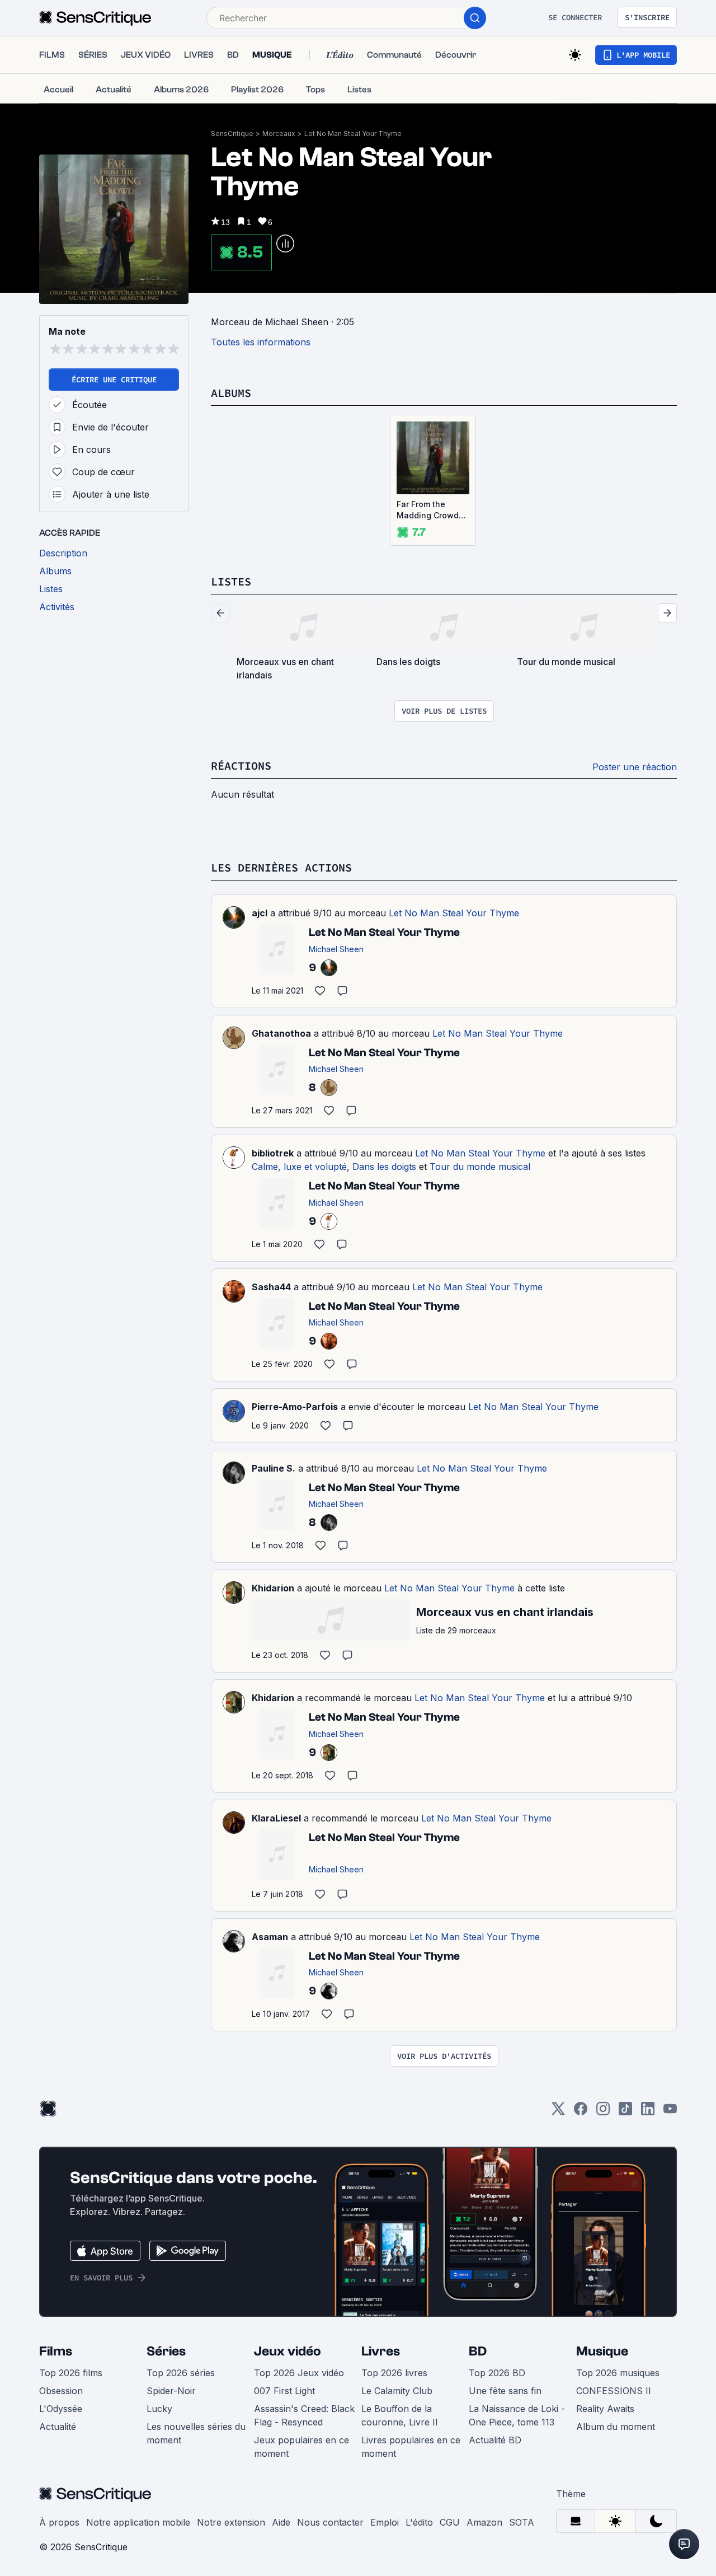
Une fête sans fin (505, 2391)
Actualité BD (495, 2440)
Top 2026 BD (497, 2373)
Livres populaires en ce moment (411, 2447)
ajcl (260, 913)
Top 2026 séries (181, 2373)
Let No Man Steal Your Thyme (353, 134)
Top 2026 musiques (618, 2373)
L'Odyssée (61, 2409)
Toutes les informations (261, 342)
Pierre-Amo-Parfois (295, 1407)
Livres (381, 2351)
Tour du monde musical (480, 1167)
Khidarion (273, 1588)
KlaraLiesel (276, 1818)
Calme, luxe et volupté (299, 1167)
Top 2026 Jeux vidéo (299, 2373)
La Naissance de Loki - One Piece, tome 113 (517, 2415)
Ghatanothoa (281, 1033)
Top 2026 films (71, 2373)
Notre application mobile (138, 2522)
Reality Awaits (605, 2409)
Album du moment (616, 2427)
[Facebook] (581, 2112)
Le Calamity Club (397, 2391)
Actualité (58, 2427)
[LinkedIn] (648, 2112)
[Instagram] (603, 2112)
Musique (602, 2351)
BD (478, 2351)
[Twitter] (558, 2112)
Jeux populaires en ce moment (302, 2447)
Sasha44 (271, 1287)
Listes (231, 581)
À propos (59, 2522)
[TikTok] (625, 2112)
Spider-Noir (171, 2391)
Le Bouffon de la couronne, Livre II (400, 2415)
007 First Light (284, 2391)
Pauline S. (274, 1468)
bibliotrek (273, 1153)
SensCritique (232, 134)
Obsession (61, 2391)
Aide (281, 2522)
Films (56, 2351)
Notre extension (231, 2522)
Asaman (270, 1937)
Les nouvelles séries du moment (196, 2433)
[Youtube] (670, 2112)
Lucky (159, 2409)
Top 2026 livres (394, 2373)
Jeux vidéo (288, 2351)
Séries (166, 2351)
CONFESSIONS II (614, 2391)
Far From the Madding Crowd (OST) (428, 510)
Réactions (241, 765)
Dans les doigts (384, 1167)
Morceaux (279, 134)
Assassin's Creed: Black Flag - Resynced (304, 2415)
